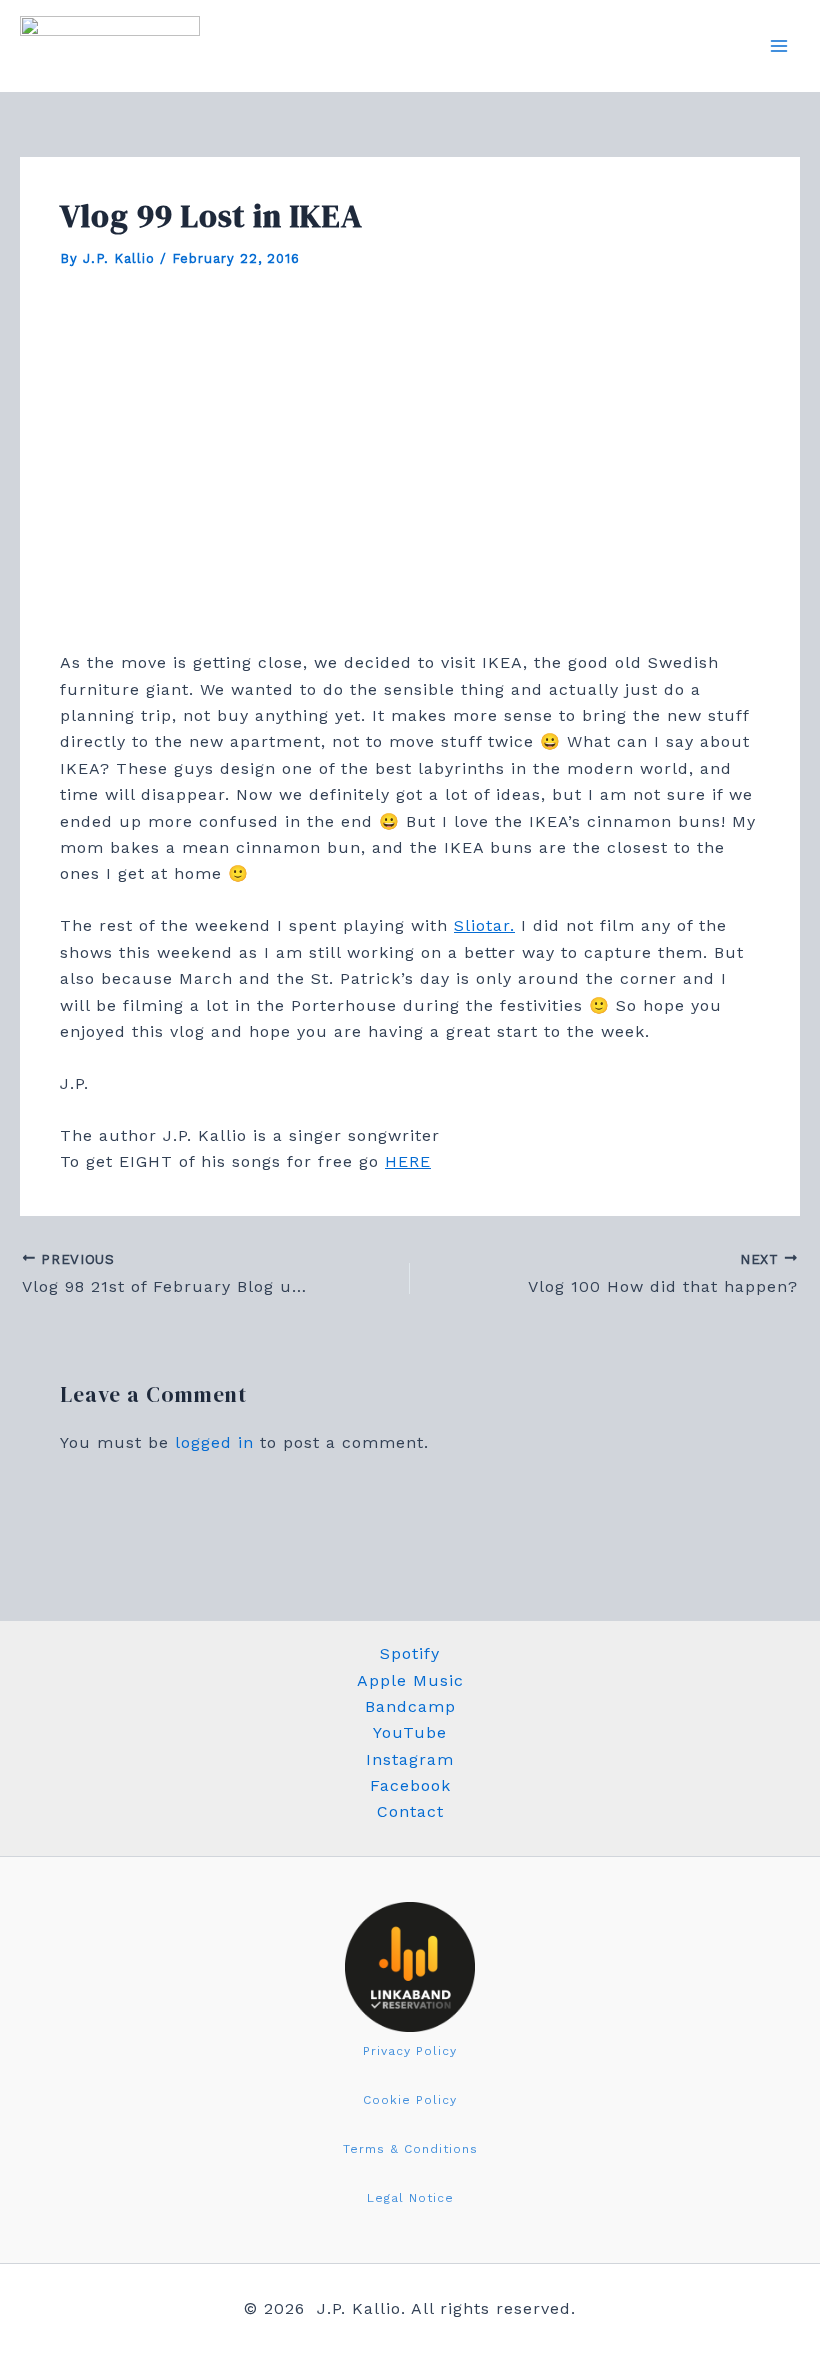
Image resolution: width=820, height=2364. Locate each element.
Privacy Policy (410, 2051)
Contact (410, 1811)
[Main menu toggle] (779, 46)
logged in (214, 1442)
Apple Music (410, 1680)
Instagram (410, 1759)
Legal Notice (410, 2198)
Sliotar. (484, 925)
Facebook (410, 1785)
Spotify (410, 1653)
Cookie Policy (410, 2100)
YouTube (410, 1732)
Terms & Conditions (410, 2149)
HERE (408, 1161)
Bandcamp (410, 1706)
